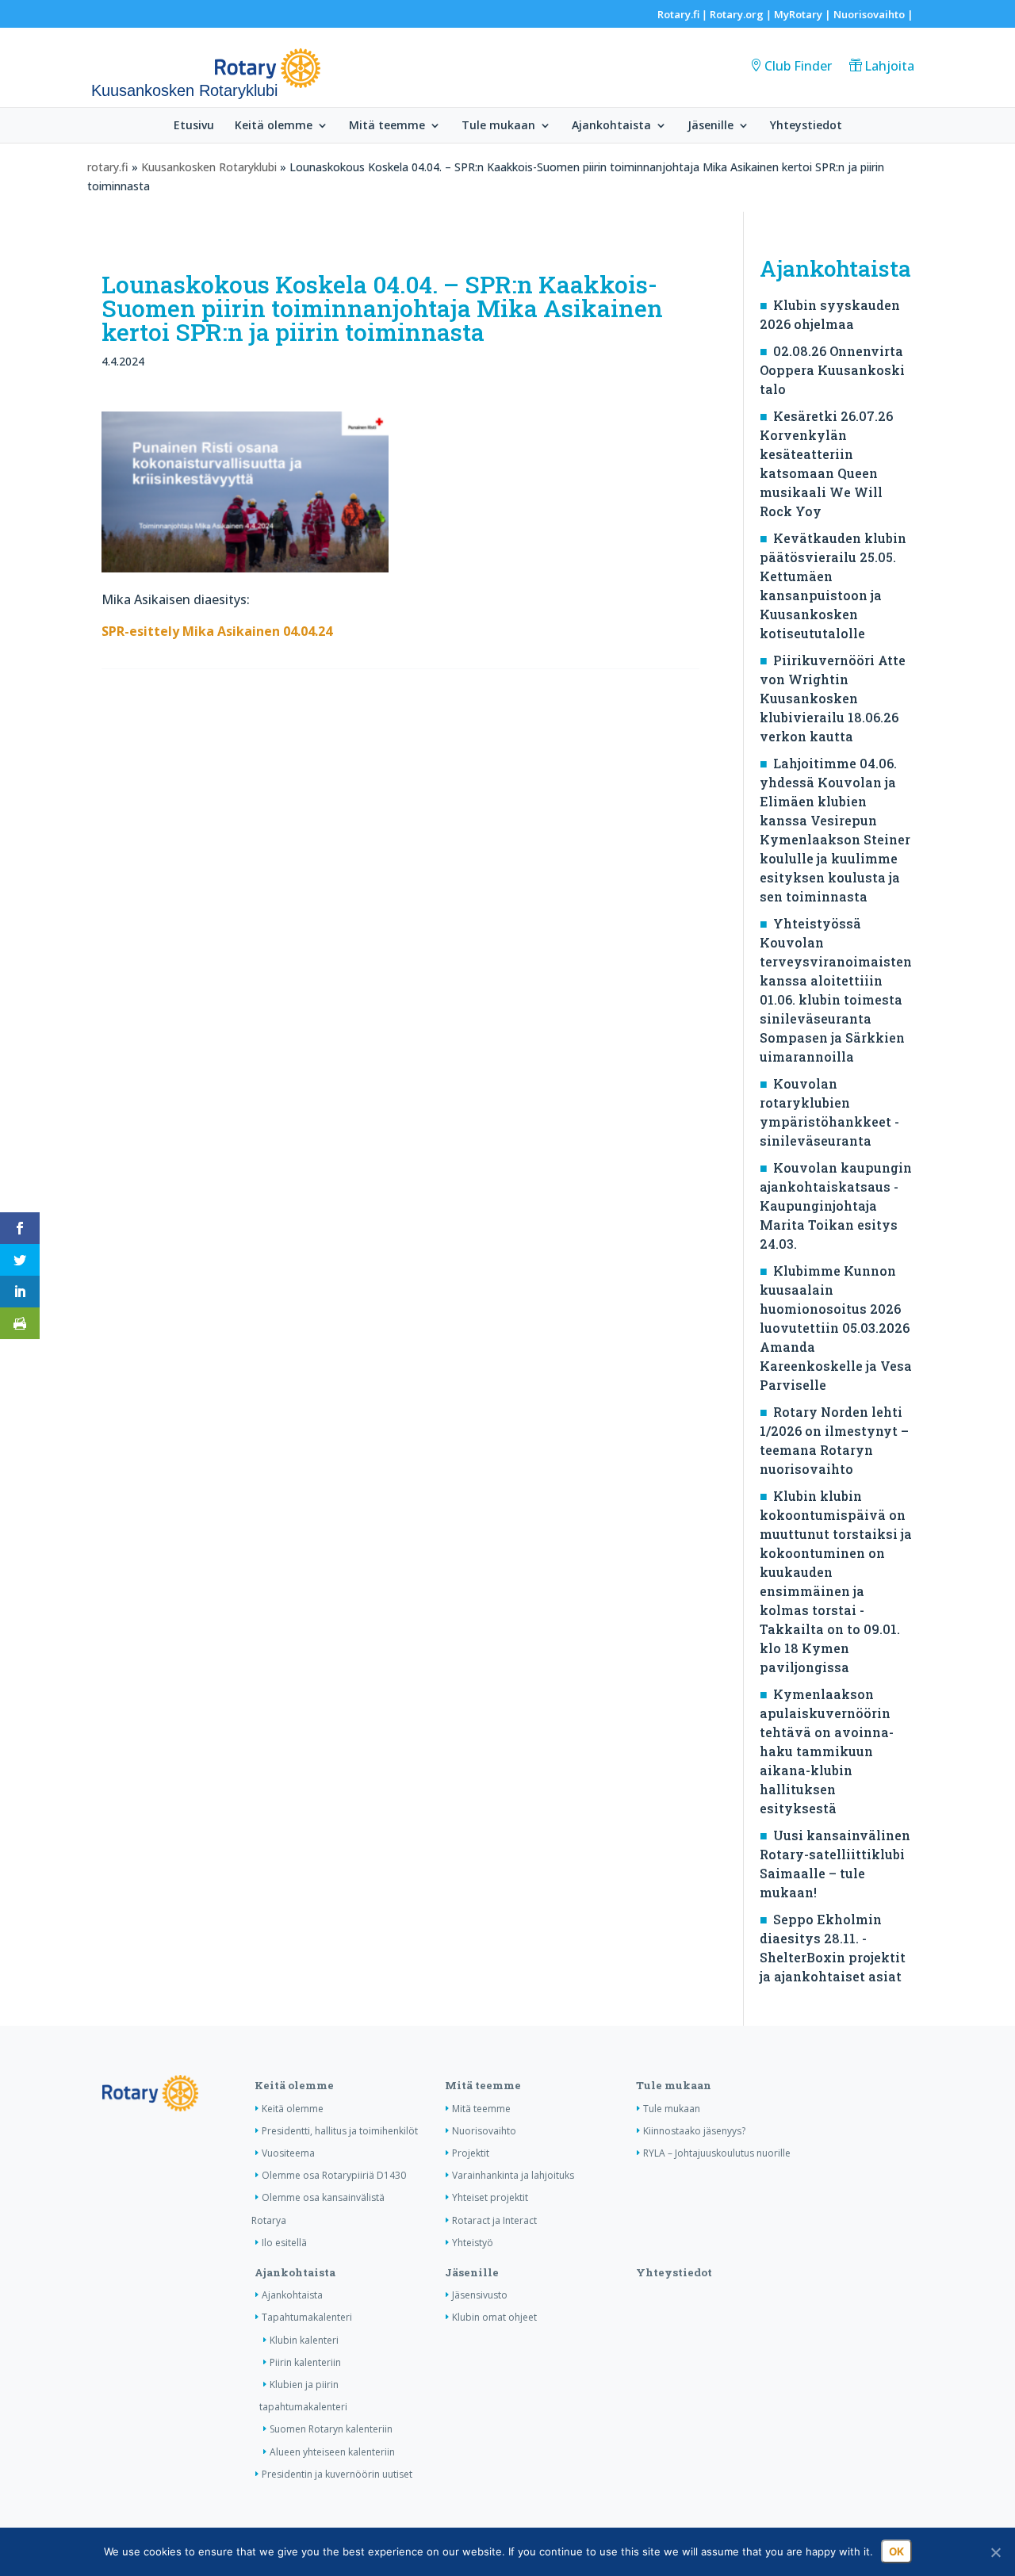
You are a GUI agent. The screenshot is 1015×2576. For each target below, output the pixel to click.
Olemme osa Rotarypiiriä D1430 (334, 2175)
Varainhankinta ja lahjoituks (513, 2175)
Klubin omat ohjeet (494, 2317)
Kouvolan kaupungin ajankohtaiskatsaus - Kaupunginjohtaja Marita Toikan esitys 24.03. (836, 1206)
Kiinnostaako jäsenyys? (694, 2131)
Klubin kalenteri (304, 2340)
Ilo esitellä (284, 2243)
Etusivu (194, 126)
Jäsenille (710, 126)
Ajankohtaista (611, 126)
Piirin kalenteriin (305, 2362)
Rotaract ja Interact (494, 2220)
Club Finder (798, 66)
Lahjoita (889, 66)
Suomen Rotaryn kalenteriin (331, 2429)
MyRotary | (804, 14)
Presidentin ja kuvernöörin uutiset (337, 2474)
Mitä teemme (387, 126)
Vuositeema (288, 2153)
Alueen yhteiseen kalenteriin (332, 2452)
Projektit (471, 2153)
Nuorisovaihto (869, 14)
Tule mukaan (498, 126)
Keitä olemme (274, 126)
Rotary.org (737, 14)
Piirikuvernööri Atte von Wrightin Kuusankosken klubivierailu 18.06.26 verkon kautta (833, 698)
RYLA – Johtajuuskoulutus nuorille (717, 2153)
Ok (896, 2551)
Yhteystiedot (806, 126)
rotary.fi (108, 167)
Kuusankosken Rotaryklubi (209, 167)
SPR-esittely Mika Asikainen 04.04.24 (217, 631)
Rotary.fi (678, 14)
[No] (995, 2552)
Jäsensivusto (480, 2295)
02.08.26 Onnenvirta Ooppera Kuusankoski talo (832, 370)
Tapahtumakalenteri (307, 2317)
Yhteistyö (473, 2243)
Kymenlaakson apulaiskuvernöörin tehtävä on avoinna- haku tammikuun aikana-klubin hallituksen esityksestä (827, 1751)
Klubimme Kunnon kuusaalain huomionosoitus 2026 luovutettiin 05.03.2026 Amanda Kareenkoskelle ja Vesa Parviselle (836, 1328)
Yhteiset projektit (490, 2197)
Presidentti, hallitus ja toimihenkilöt (340, 2131)
